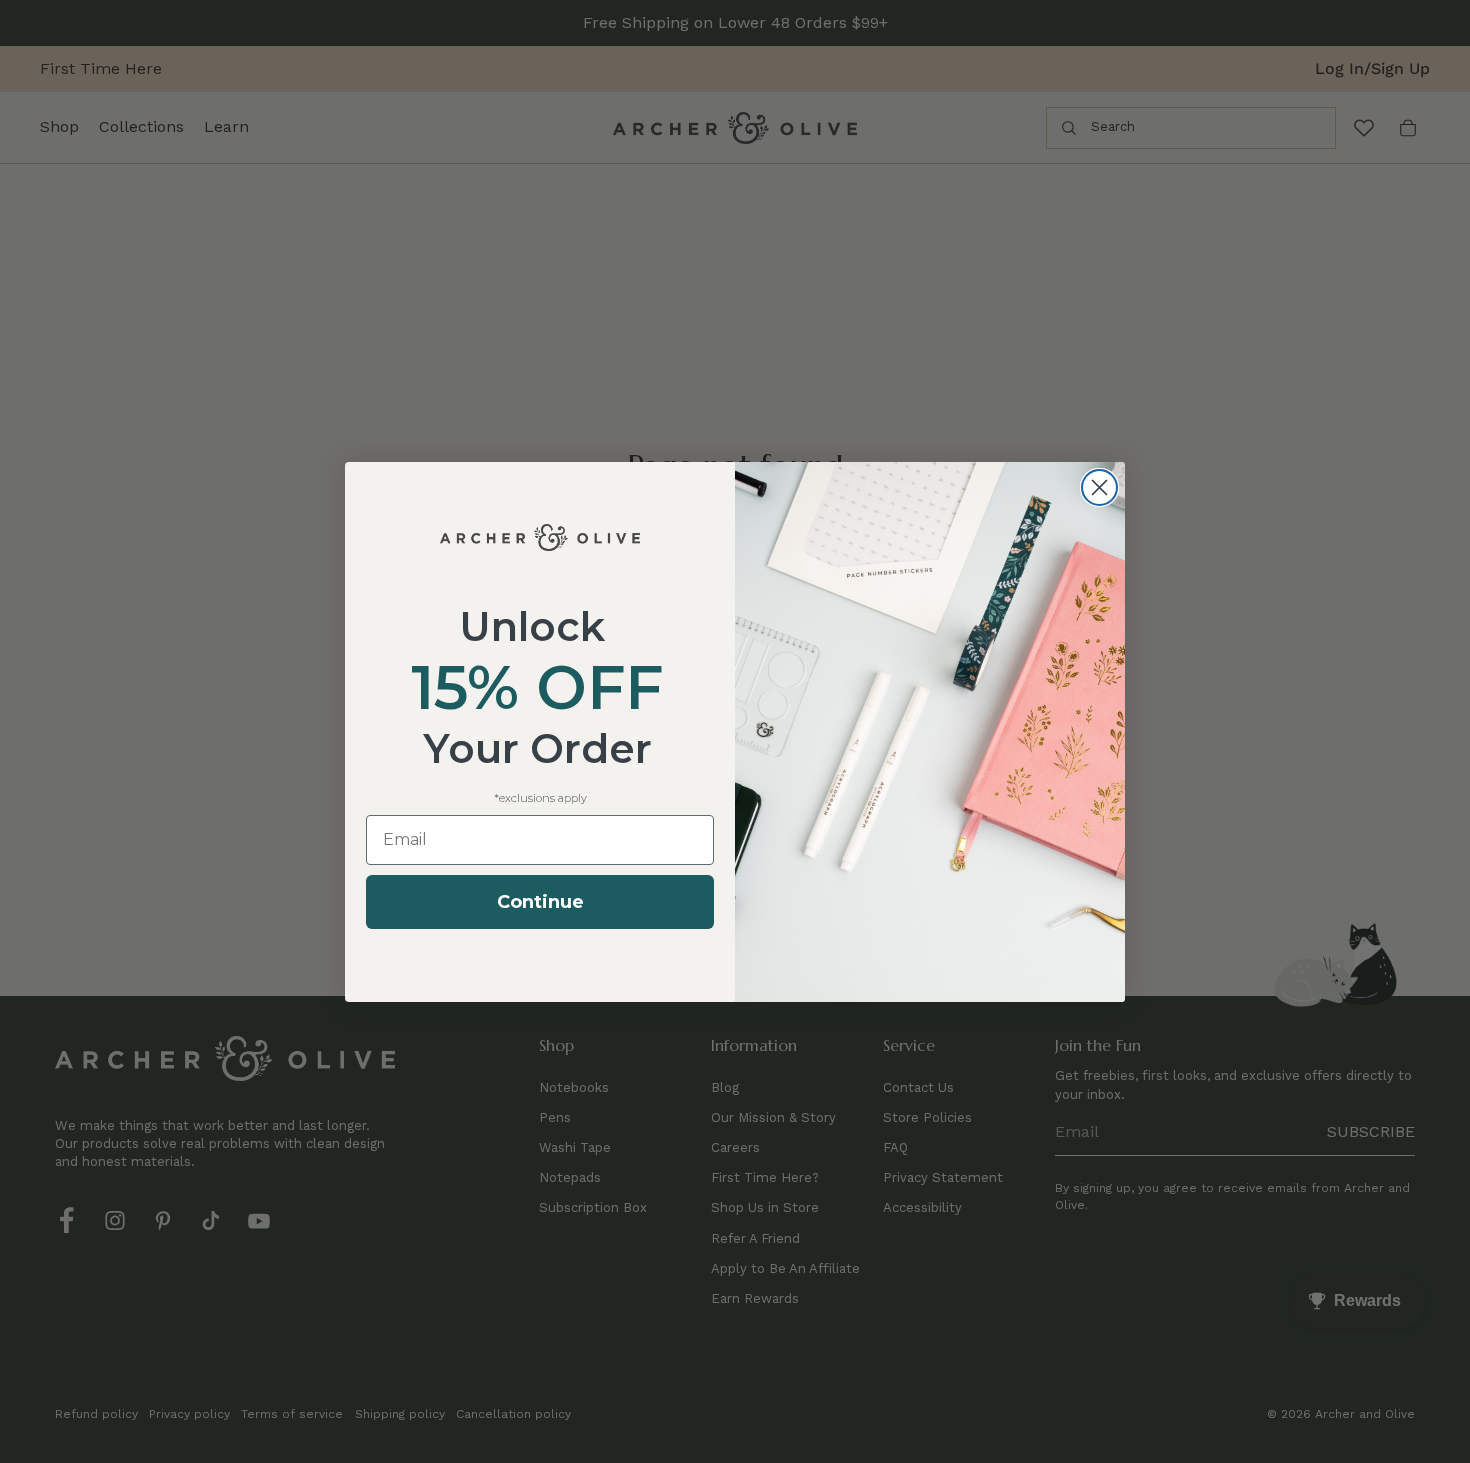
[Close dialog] (1099, 487)
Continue (540, 902)
